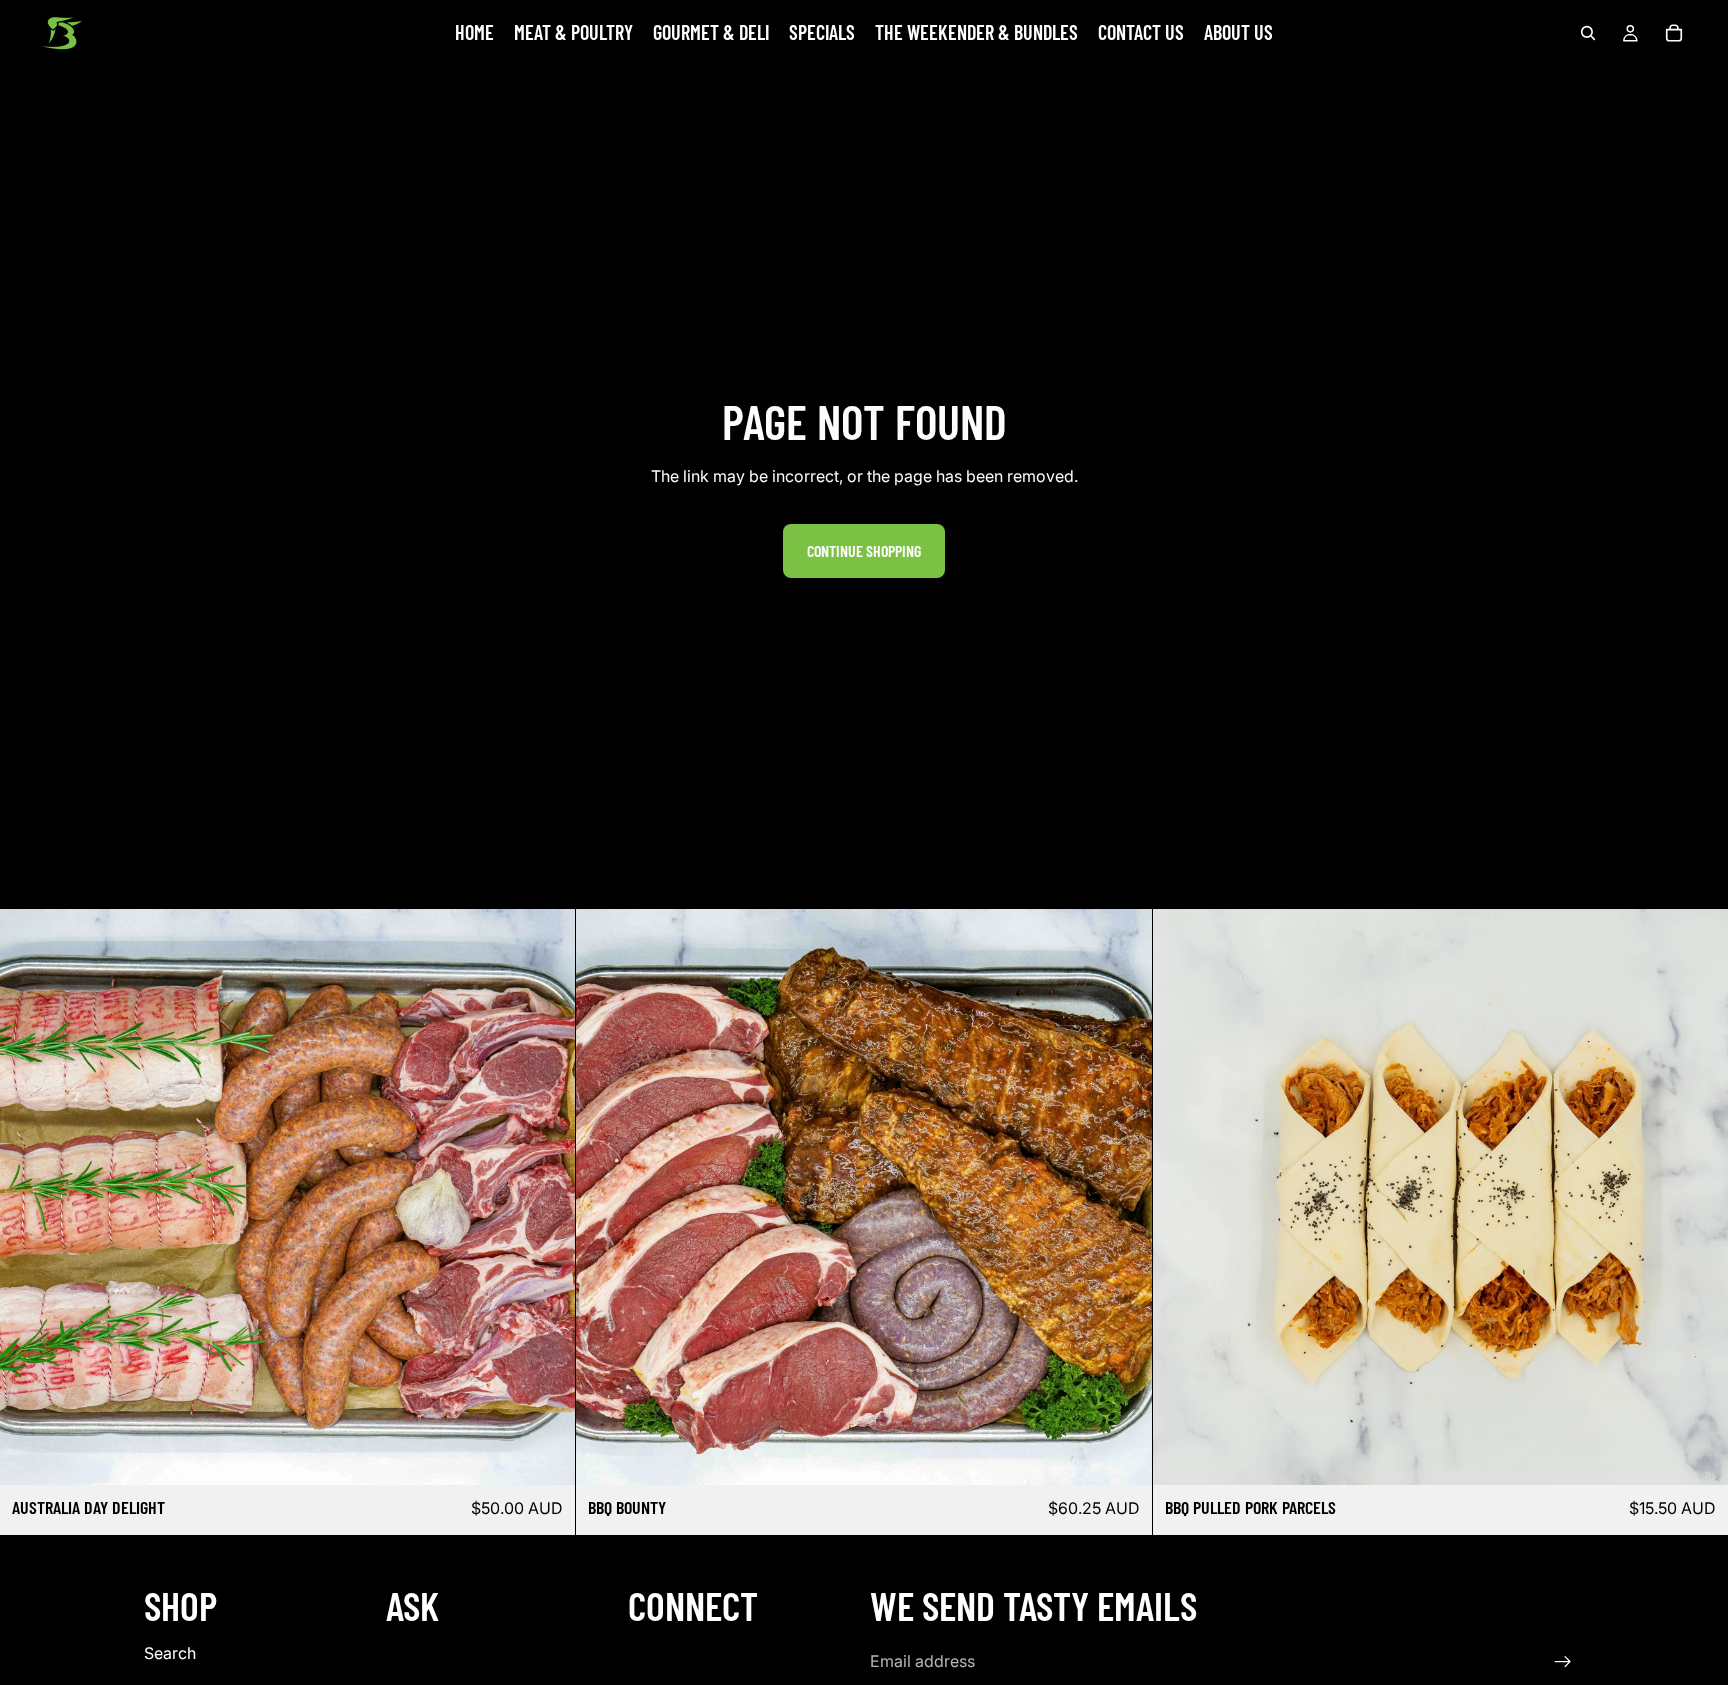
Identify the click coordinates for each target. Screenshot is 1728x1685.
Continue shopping (864, 550)
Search (170, 1654)
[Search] (1588, 33)
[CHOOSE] (545, 1454)
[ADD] (1697, 1454)
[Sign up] (1563, 1662)
